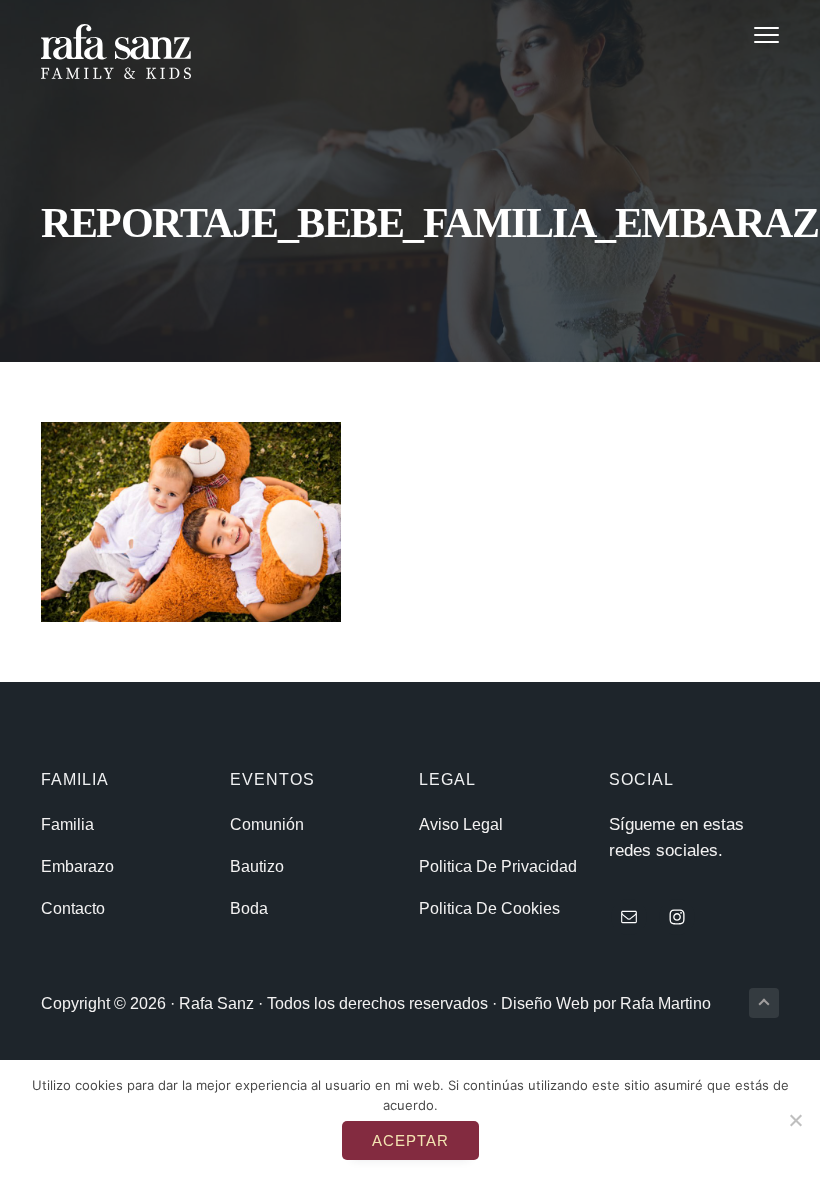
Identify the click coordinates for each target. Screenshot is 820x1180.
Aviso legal (461, 824)
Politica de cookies (489, 908)
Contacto (73, 908)
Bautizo (257, 866)
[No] (795, 1120)
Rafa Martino (665, 1003)
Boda (249, 908)
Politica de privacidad (498, 866)
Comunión (267, 824)
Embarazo (77, 866)
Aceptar (410, 1140)
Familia (67, 824)
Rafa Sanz (216, 1003)
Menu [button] (742, 34)
